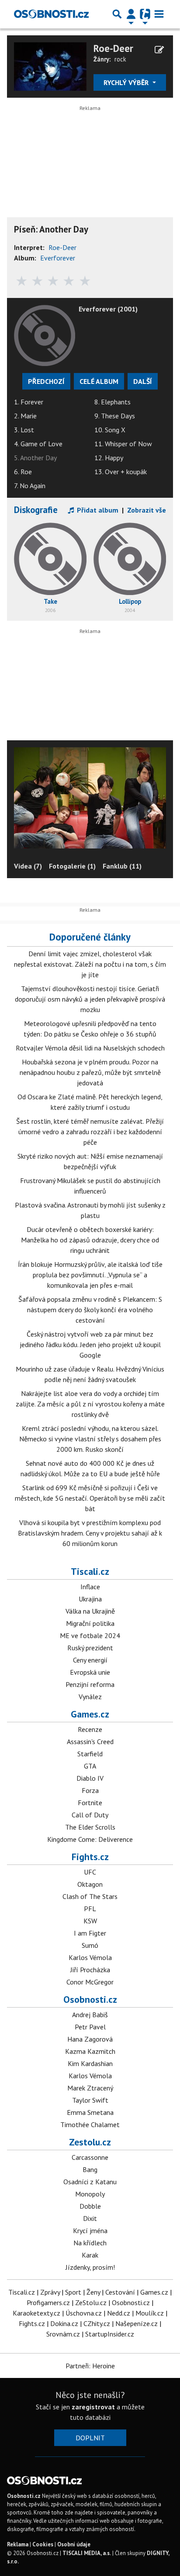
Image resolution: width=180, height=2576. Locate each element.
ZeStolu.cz (91, 2302)
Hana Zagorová (90, 2039)
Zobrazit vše (147, 510)
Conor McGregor (90, 1982)
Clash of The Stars (90, 1896)
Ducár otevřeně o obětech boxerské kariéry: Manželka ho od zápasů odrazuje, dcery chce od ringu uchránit (90, 1240)
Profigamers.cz (48, 2302)
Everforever (58, 258)
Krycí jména (90, 2230)
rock (120, 59)
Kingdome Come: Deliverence (90, 1839)
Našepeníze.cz (137, 2323)
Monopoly (90, 2194)
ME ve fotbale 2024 (90, 1635)
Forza (90, 1790)
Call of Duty (90, 1815)
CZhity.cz (97, 2323)
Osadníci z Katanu (90, 2182)
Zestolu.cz (90, 2142)
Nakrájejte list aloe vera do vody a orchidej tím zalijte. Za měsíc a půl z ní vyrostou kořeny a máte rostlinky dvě (90, 1404)
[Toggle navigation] (159, 14)
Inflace (90, 1587)
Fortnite (90, 1803)
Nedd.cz (119, 2313)
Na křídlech (90, 2243)
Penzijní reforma (90, 1684)
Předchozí (46, 381)
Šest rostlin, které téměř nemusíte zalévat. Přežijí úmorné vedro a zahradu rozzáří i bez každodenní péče (90, 1132)
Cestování (120, 2292)
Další (143, 381)
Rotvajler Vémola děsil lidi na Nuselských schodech (90, 1048)
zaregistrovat (93, 2407)
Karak (90, 2255)
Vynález (90, 1697)
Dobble (90, 2206)
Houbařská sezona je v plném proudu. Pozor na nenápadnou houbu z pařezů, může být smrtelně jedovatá (90, 1072)
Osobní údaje (74, 2544)
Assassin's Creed (90, 1741)
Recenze (90, 1729)
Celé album (99, 381)
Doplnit (90, 2438)
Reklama (18, 2544)
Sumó (90, 1945)
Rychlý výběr (127, 82)
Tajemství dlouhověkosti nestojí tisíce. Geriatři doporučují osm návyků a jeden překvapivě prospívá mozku (90, 999)
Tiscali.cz (90, 1571)
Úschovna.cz (84, 2313)
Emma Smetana (90, 2112)
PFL (90, 1909)
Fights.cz (90, 1857)
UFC (90, 1872)
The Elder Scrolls (90, 1827)
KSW (90, 1921)
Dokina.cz (64, 2323)
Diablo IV (90, 1778)
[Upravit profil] (159, 50)
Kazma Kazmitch (90, 2051)
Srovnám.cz (63, 2334)
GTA (90, 1766)
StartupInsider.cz (110, 2334)
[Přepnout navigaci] (131, 14)
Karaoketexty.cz (36, 2313)
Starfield (90, 1754)
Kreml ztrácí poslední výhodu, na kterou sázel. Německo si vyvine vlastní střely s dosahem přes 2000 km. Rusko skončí (90, 1439)
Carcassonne (90, 2157)
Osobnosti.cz (90, 1999)
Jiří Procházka (90, 1970)
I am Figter (90, 1933)
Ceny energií (90, 1660)
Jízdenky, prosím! (90, 2267)
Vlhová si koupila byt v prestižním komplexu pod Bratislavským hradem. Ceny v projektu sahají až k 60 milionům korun (90, 1533)
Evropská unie (90, 1672)
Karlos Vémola (90, 1957)
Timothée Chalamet (90, 2124)
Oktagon (90, 1884)
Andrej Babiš (90, 2015)
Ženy (93, 2292)
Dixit (90, 2218)
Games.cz (90, 1714)
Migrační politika (90, 1623)
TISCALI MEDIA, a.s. (87, 2553)
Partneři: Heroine (90, 2366)
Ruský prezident (90, 1648)
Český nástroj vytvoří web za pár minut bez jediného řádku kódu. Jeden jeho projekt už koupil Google (90, 1344)
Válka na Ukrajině (90, 1611)
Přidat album (97, 510)
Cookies (43, 2544)
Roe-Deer (113, 48)
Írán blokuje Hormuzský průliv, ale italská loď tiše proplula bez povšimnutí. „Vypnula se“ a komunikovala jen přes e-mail (90, 1275)
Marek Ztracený (90, 2088)
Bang (90, 2169)
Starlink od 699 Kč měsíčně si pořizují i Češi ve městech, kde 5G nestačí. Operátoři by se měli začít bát (90, 1498)
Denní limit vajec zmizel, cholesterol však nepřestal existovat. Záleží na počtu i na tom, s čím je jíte (90, 964)
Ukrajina (90, 1599)
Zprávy (50, 2292)
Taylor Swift (90, 2100)
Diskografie (36, 510)
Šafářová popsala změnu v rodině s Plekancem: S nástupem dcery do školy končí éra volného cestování (90, 1310)
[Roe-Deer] (50, 65)
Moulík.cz (150, 2313)
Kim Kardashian (90, 2063)
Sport (73, 2292)
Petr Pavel (90, 2027)
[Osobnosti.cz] (51, 14)
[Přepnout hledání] (117, 14)
